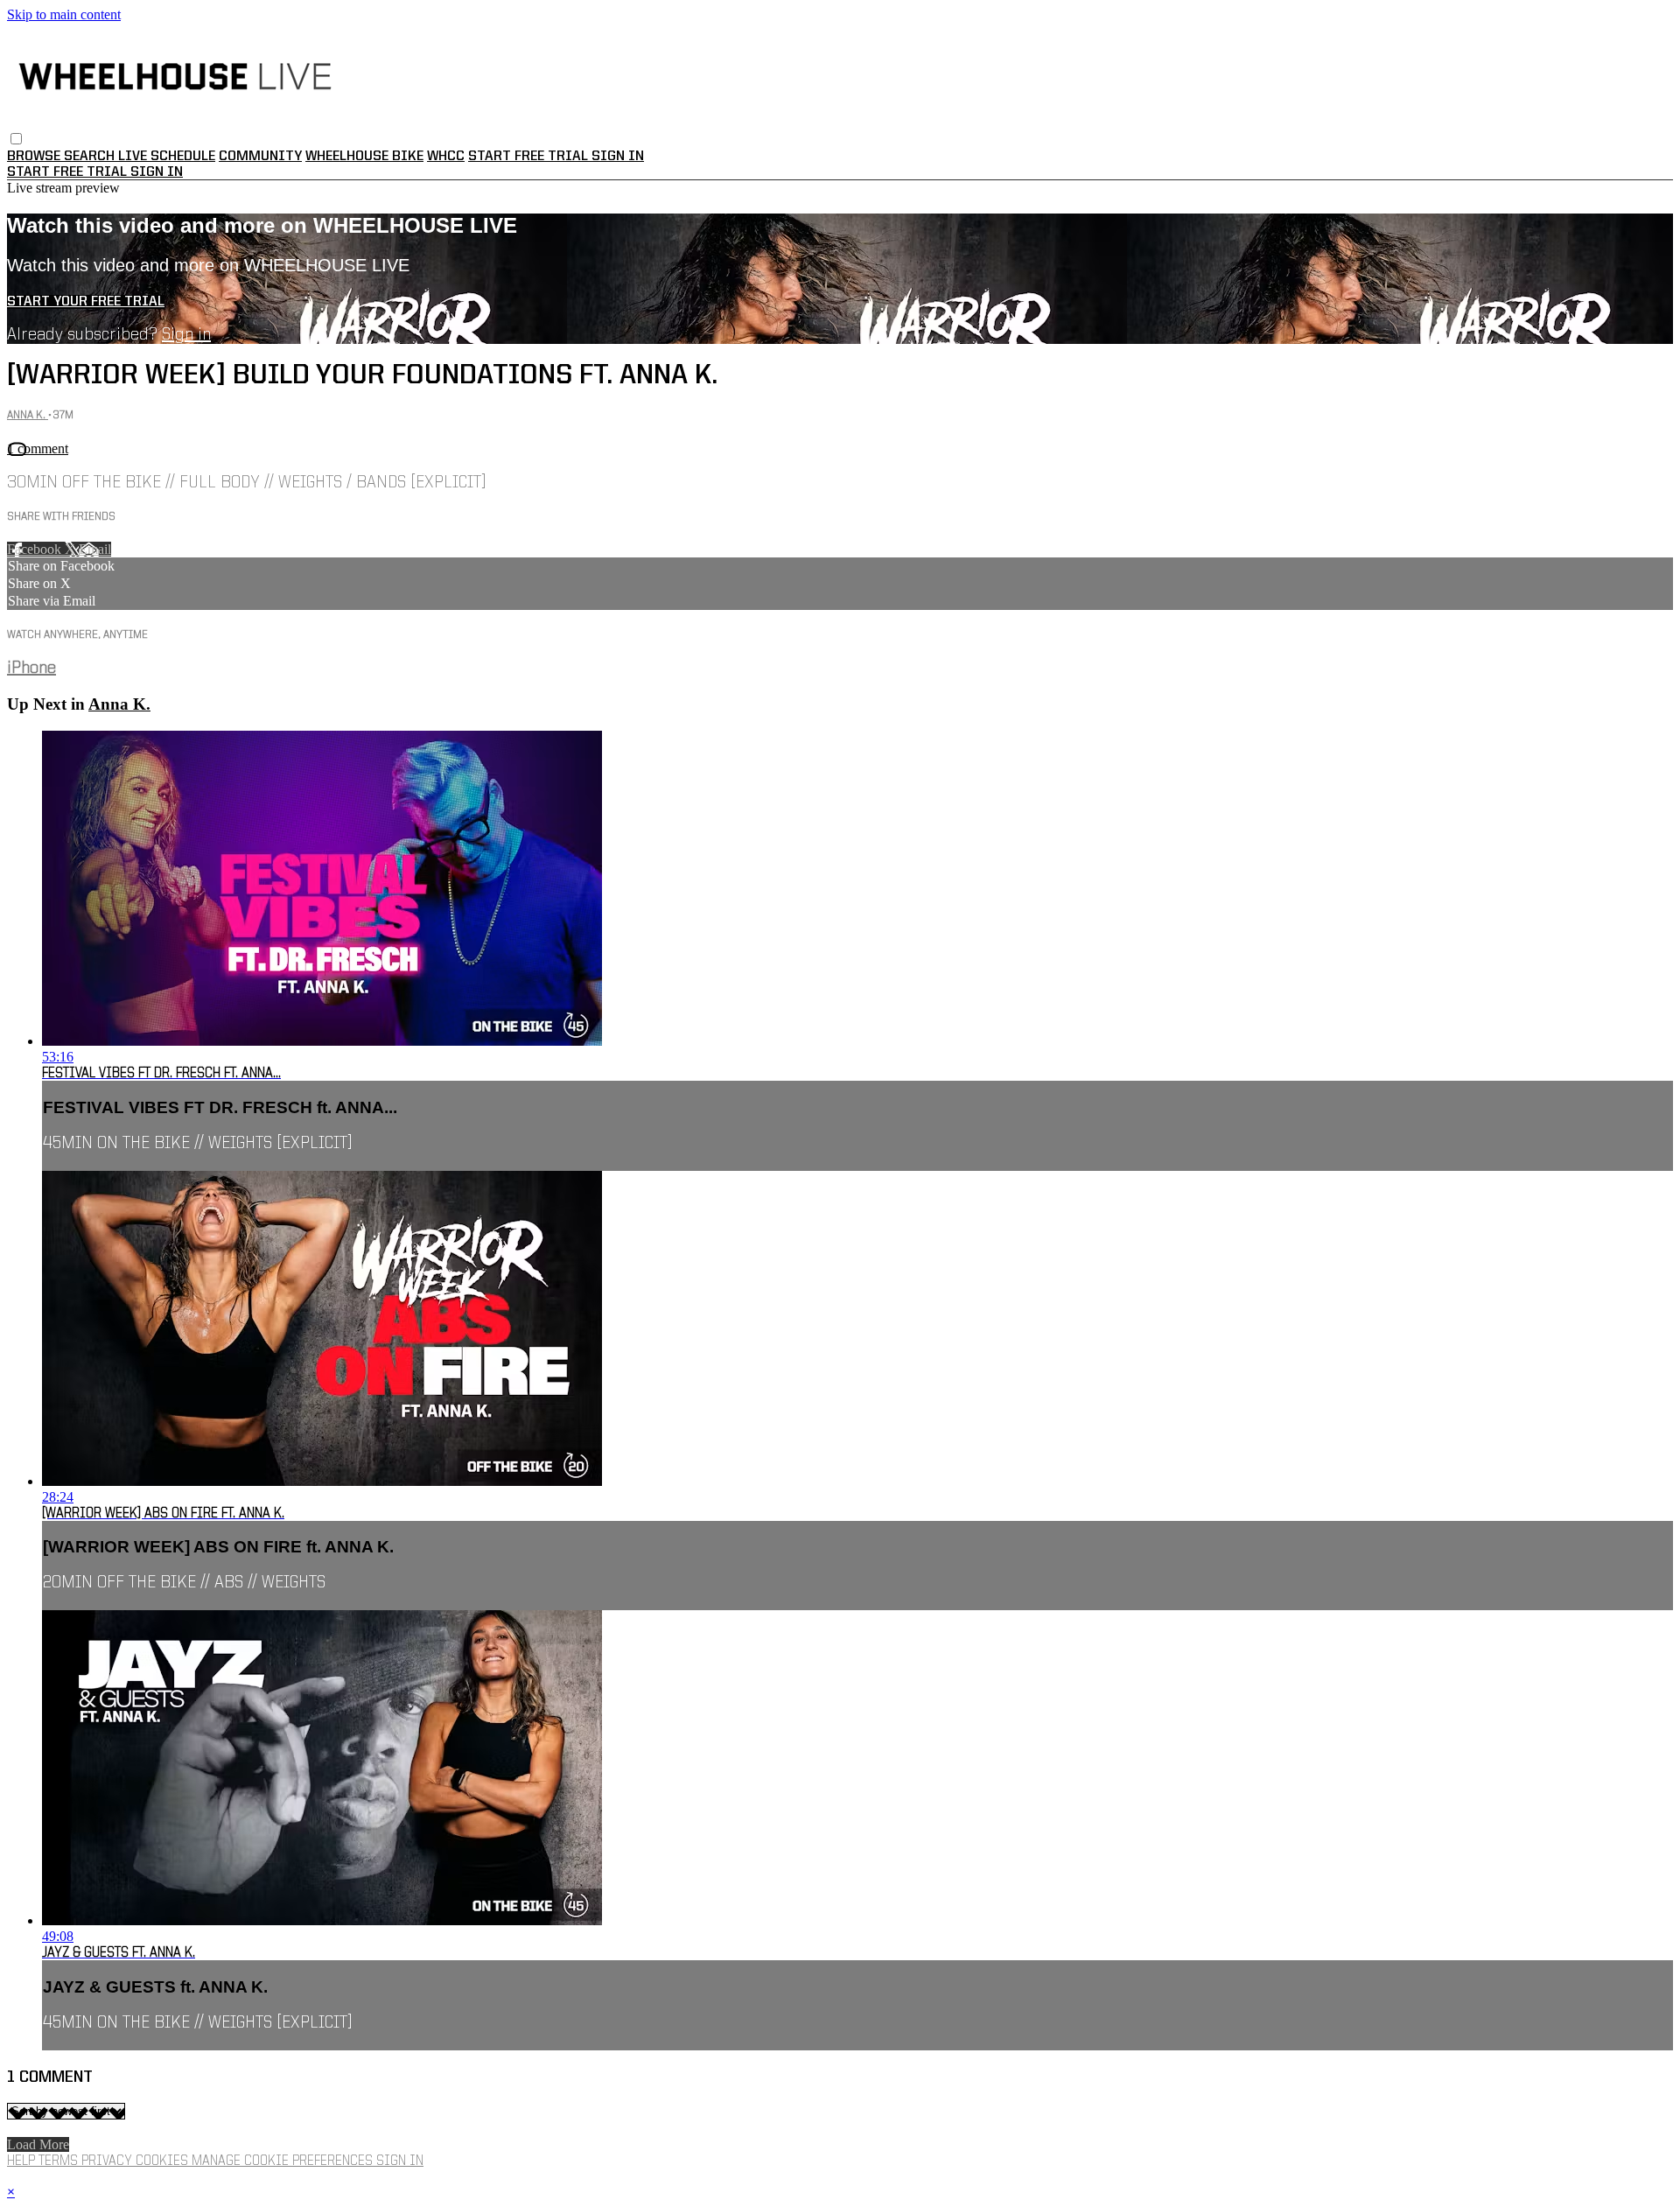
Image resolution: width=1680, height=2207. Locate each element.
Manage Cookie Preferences (284, 2161)
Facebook (36, 549)
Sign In (157, 172)
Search (91, 157)
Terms (60, 2161)
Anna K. (28, 415)
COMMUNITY (260, 157)
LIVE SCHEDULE (167, 157)
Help (23, 2161)
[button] (16, 139)
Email (95, 549)
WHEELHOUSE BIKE (364, 157)
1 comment (38, 448)
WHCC (446, 157)
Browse (35, 157)
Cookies (164, 2161)
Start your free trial (86, 302)
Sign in (618, 157)
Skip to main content (64, 14)
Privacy (108, 2161)
